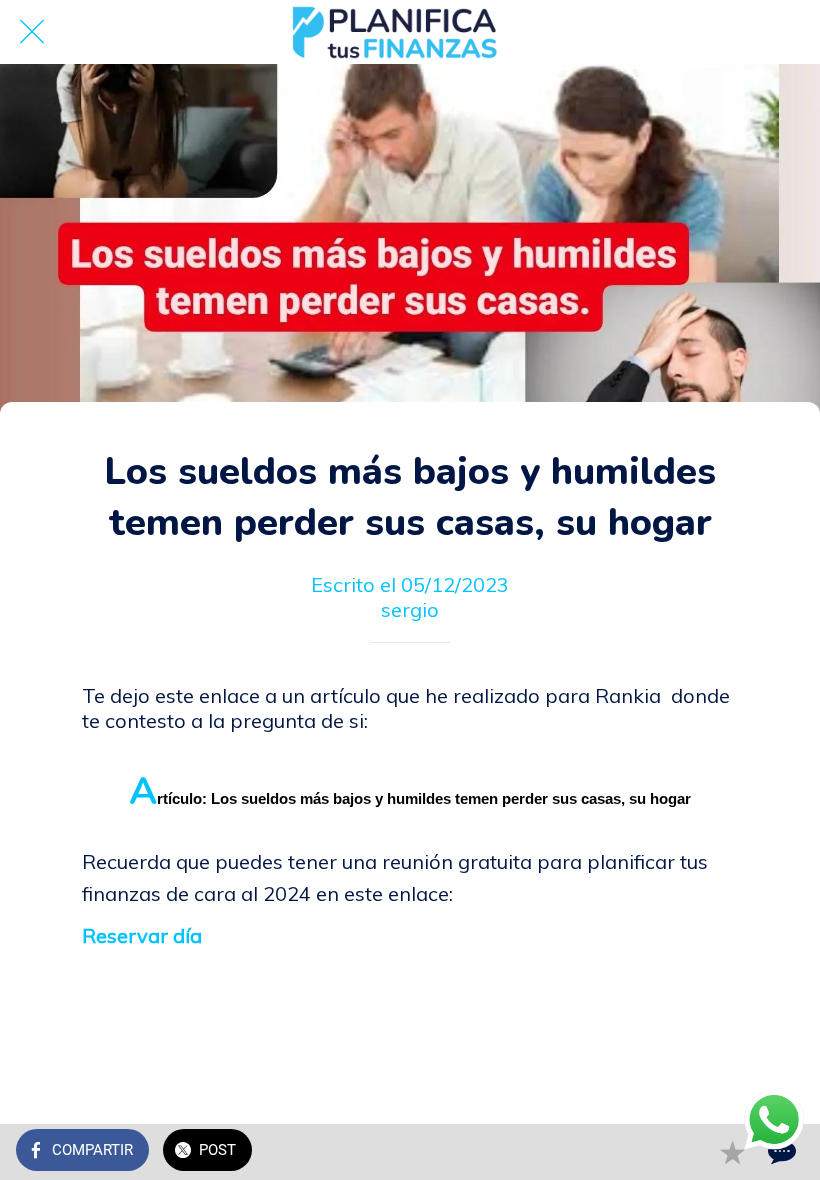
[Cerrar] (32, 32)
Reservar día (142, 935)
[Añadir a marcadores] (732, 1152)
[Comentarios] (780, 1152)
